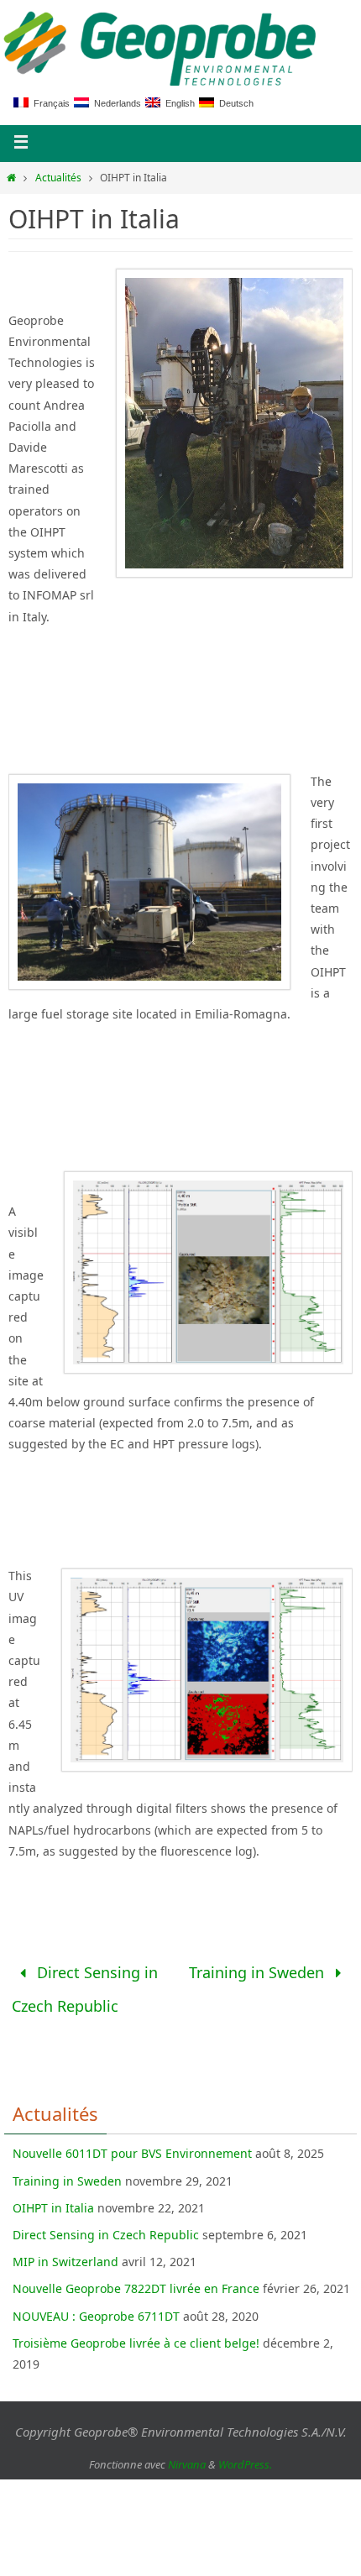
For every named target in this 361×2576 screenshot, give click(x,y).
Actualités (58, 178)
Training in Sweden (259, 1970)
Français (49, 103)
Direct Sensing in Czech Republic (85, 1984)
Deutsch (234, 103)
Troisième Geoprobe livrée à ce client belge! (136, 2332)
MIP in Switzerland (65, 2251)
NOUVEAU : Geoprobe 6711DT (96, 2305)
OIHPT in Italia (53, 2197)
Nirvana (187, 2453)
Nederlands (115, 103)
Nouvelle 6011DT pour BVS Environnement (132, 2142)
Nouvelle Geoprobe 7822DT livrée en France (136, 2278)
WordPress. (245, 2453)
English (178, 103)
